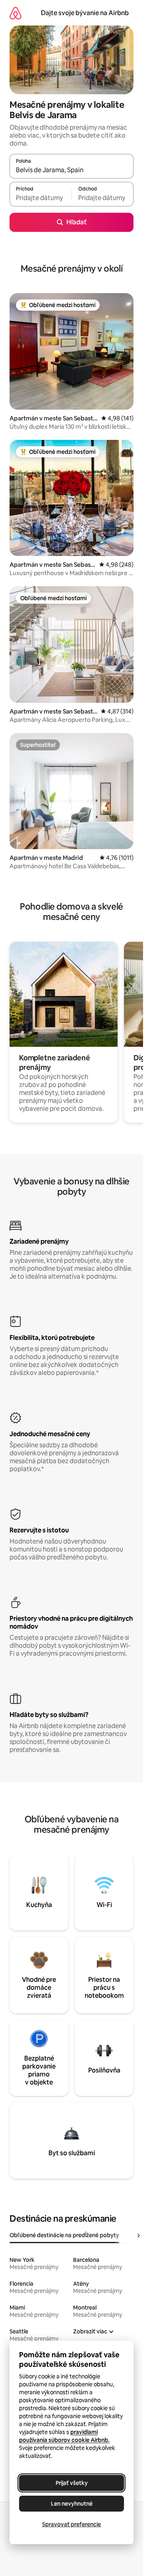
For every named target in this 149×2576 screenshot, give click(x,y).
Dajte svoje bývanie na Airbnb (85, 13)
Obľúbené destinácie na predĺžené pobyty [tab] (64, 2235)
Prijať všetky (72, 2483)
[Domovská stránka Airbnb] (15, 13)
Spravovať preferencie (72, 2524)
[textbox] (41, 198)
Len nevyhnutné (72, 2504)
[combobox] (72, 170)
